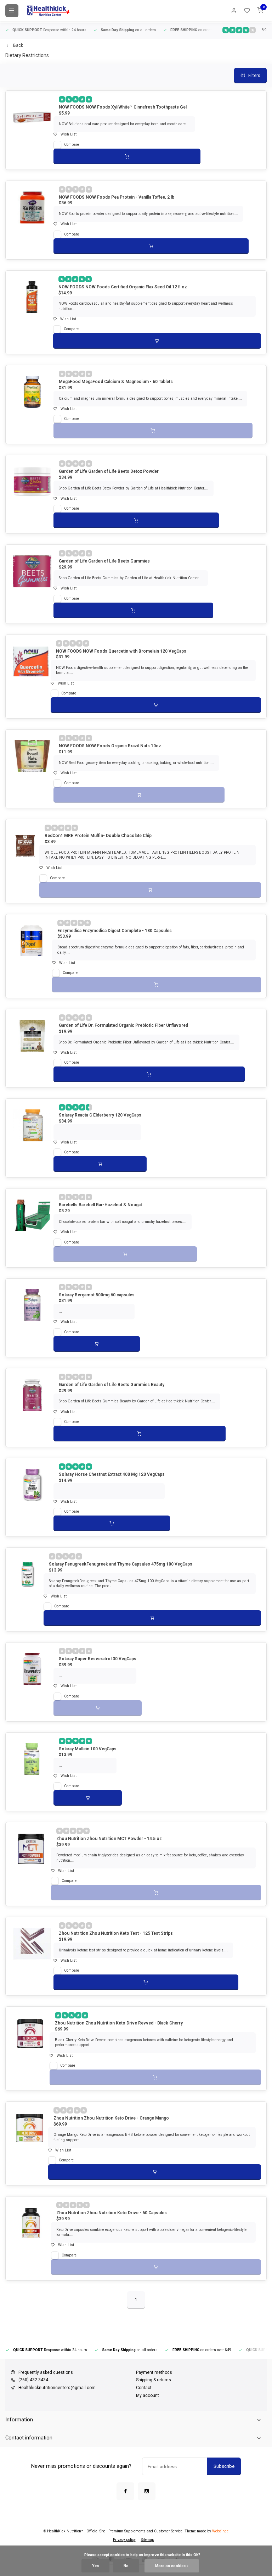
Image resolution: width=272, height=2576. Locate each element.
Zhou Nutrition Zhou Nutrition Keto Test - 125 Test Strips (116, 1933)
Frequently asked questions (46, 2372)
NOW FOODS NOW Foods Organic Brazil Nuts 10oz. (110, 746)
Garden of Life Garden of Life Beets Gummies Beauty (112, 1385)
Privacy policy (124, 2540)
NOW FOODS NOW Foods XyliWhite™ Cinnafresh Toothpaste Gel (123, 107)
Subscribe (224, 2466)
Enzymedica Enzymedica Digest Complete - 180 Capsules (115, 931)
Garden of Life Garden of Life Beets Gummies (104, 561)
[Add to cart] (127, 156)
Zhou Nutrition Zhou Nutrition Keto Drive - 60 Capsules (112, 2213)
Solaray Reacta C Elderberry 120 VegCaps (100, 1115)
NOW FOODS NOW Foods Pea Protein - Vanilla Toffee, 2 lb (117, 197)
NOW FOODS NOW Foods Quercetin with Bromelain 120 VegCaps (121, 651)
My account (148, 2395)
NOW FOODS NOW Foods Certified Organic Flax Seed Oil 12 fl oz (123, 287)
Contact (144, 2388)
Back (18, 45)
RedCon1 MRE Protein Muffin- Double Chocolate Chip (98, 836)
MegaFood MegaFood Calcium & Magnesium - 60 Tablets (116, 382)
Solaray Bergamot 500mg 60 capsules (97, 1295)
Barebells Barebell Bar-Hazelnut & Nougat (100, 1205)
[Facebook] (125, 2491)
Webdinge (220, 2531)
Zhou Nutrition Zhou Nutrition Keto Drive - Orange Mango (111, 2118)
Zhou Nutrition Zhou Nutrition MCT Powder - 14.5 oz (109, 1839)
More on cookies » (172, 2566)
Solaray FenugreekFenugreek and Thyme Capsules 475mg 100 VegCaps (121, 1564)
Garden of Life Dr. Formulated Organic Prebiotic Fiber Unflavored (123, 1025)
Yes (95, 2566)
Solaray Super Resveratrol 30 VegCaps (98, 1659)
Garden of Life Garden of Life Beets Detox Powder (109, 471)
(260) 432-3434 (33, 2380)
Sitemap (148, 2540)
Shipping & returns (154, 2380)
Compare (72, 145)
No (126, 2566)
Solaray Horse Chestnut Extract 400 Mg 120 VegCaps (112, 1474)
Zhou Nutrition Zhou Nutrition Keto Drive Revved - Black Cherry (119, 2023)
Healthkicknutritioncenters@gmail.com (57, 2388)
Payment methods (154, 2372)
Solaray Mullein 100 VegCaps (88, 1749)
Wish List (69, 134)
